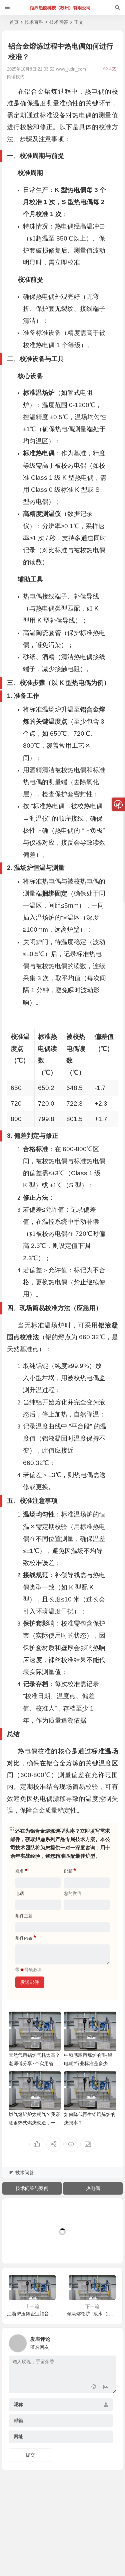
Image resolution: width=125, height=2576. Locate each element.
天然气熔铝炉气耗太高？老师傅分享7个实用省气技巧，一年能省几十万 (34, 2063)
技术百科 (34, 22)
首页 (14, 22)
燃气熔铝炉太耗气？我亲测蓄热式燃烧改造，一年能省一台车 (34, 2123)
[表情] (94, 2387)
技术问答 (59, 22)
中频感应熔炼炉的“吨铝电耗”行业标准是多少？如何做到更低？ (88, 2063)
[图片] (106, 2387)
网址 (18, 2437)
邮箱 (18, 2421)
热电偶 (93, 2188)
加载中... (22, 2247)
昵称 (18, 2405)
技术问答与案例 (32, 2188)
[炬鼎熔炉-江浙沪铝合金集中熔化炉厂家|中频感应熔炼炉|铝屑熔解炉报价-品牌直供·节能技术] (62, 8)
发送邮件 (30, 1982)
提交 (30, 2455)
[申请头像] (110, 2341)
